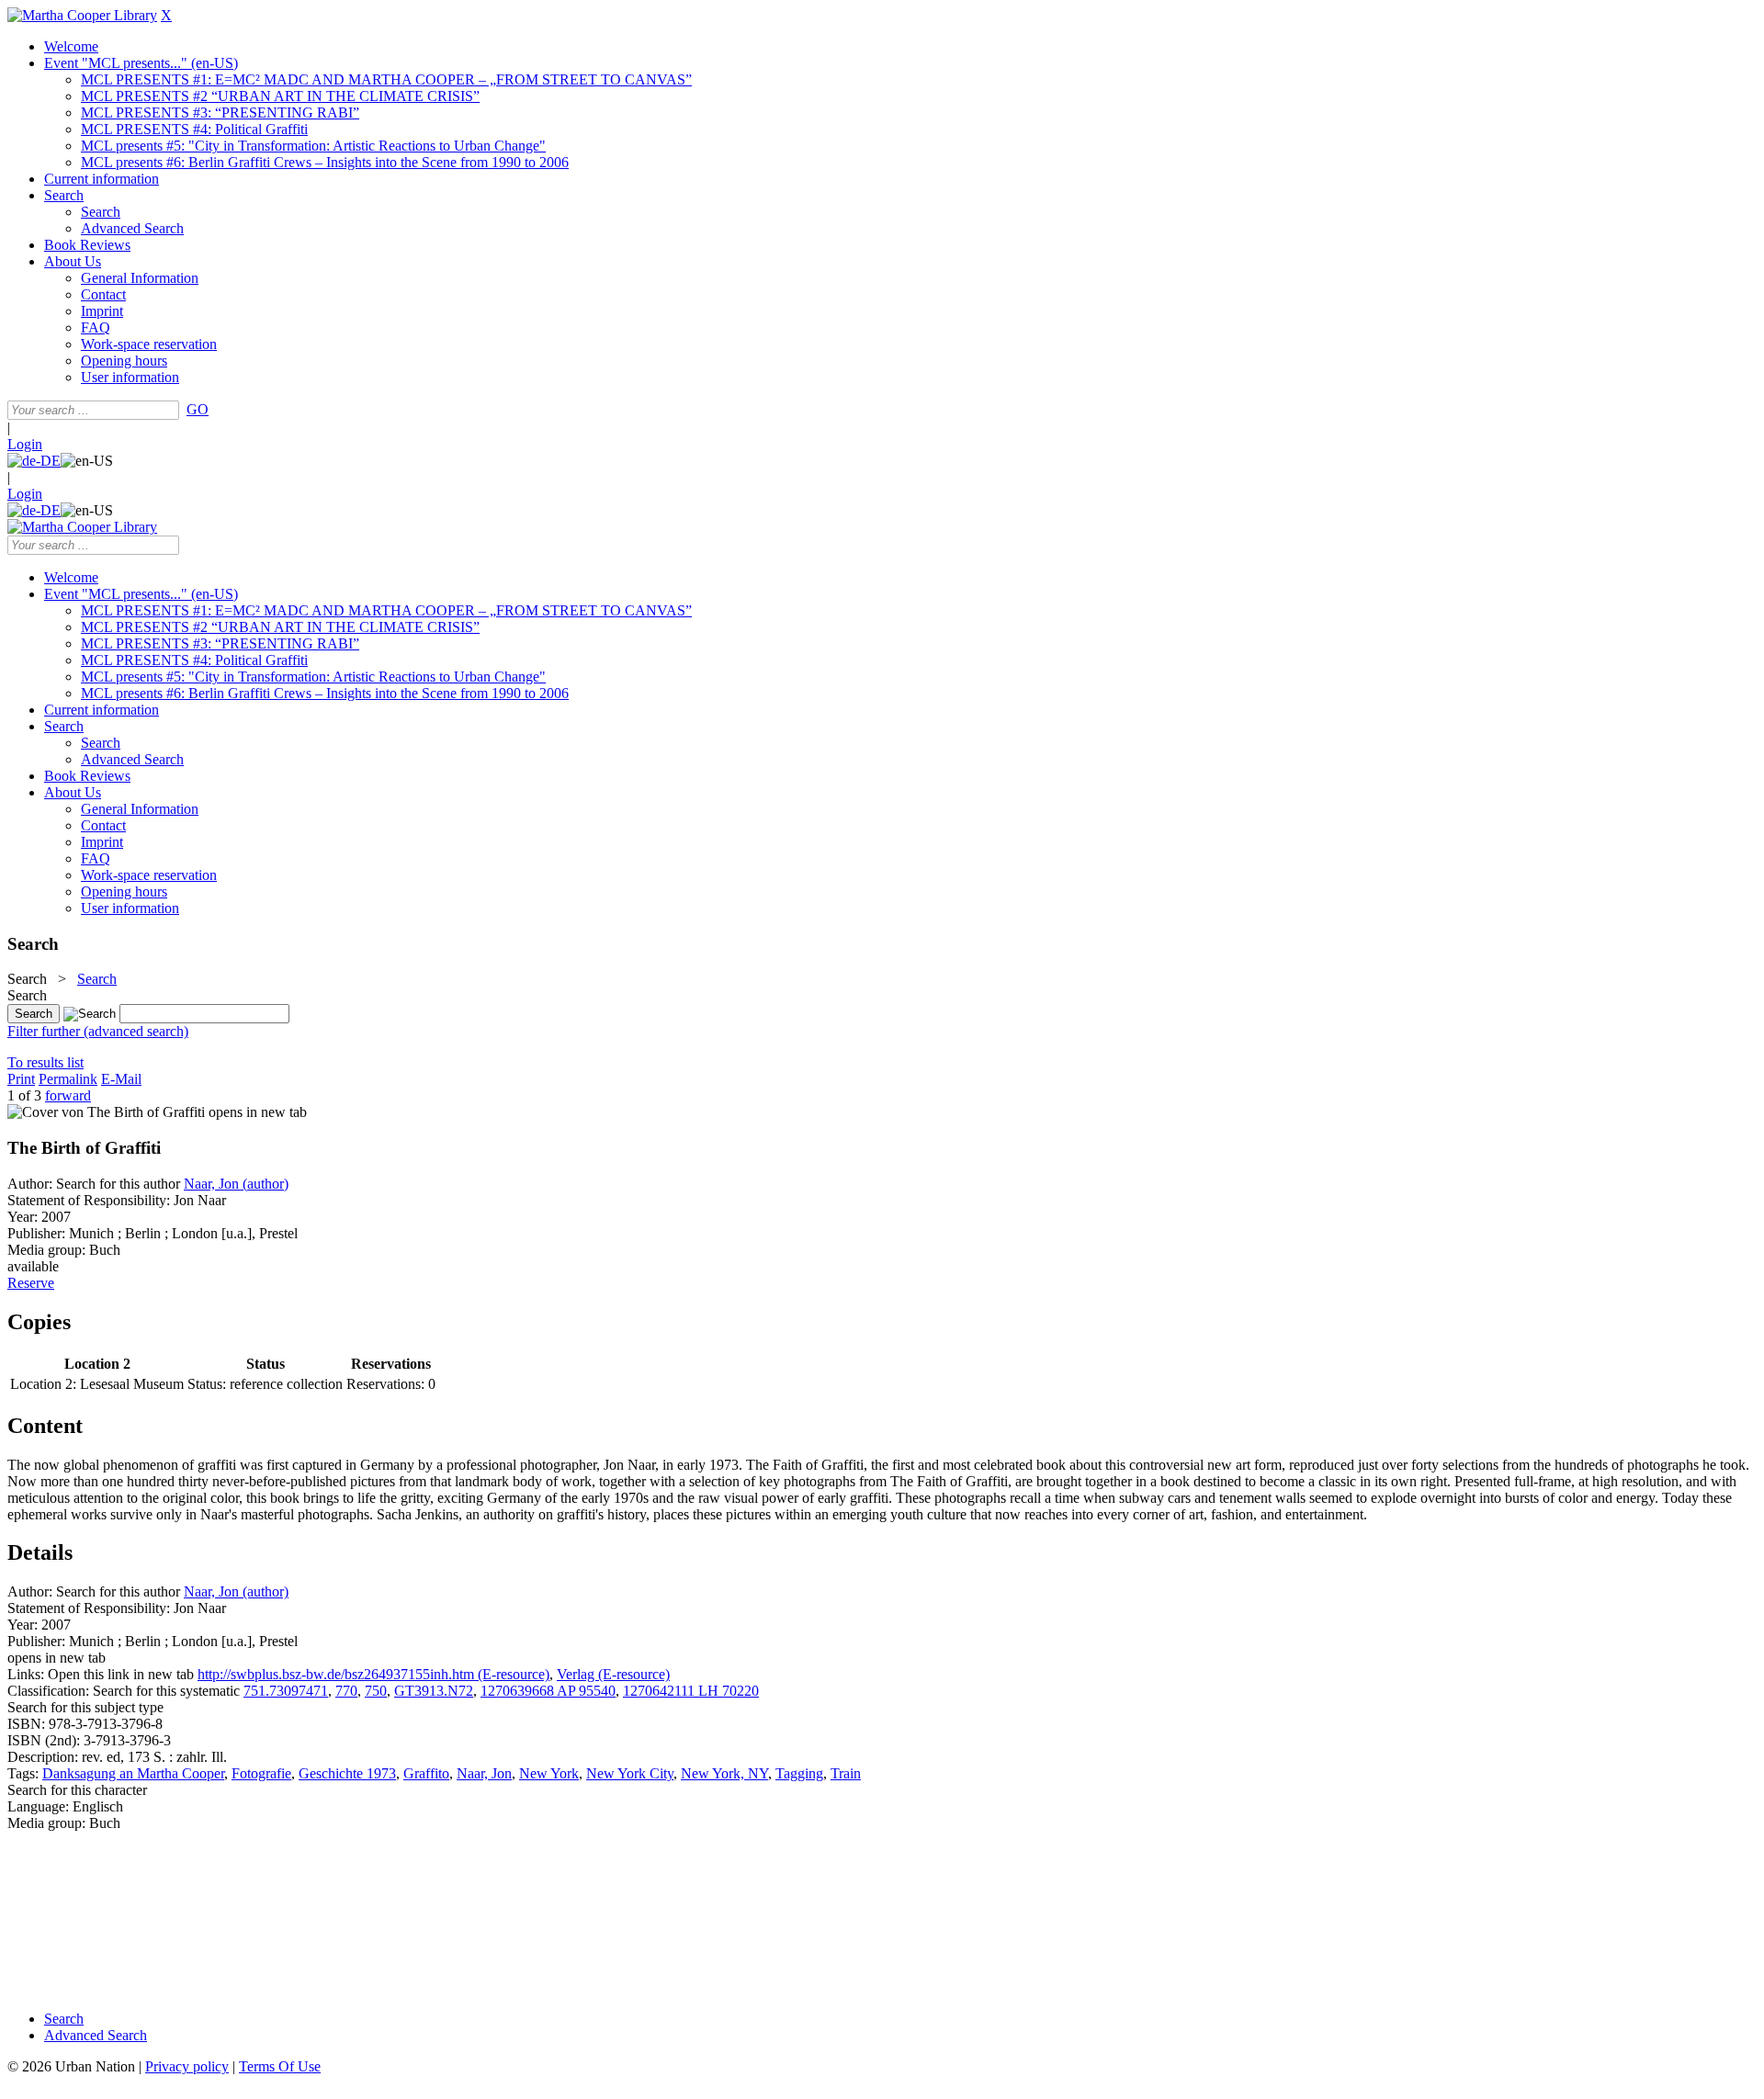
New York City (630, 1773)
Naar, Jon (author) (236, 1184)
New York (549, 1773)
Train (846, 1773)
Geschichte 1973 (347, 1773)
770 (346, 1691)
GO (198, 409)
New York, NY (724, 1773)
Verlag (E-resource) (613, 1674)
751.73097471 (286, 1691)
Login (25, 444)
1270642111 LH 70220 (691, 1691)
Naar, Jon (484, 1773)
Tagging (799, 1773)
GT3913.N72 (434, 1691)
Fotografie (261, 1773)
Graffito (426, 1773)
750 (376, 1691)
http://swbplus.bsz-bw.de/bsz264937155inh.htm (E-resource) (373, 1674)
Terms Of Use (280, 2066)
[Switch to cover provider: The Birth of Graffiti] (106, 1112)
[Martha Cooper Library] (82, 15)
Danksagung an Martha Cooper (133, 1773)
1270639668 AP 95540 (548, 1691)
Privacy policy (187, 2066)
